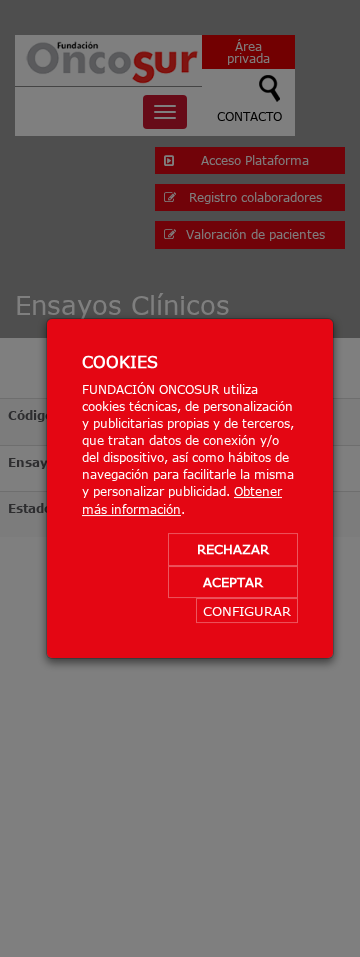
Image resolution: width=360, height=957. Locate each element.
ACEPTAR (233, 582)
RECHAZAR (233, 549)
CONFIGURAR (247, 612)
